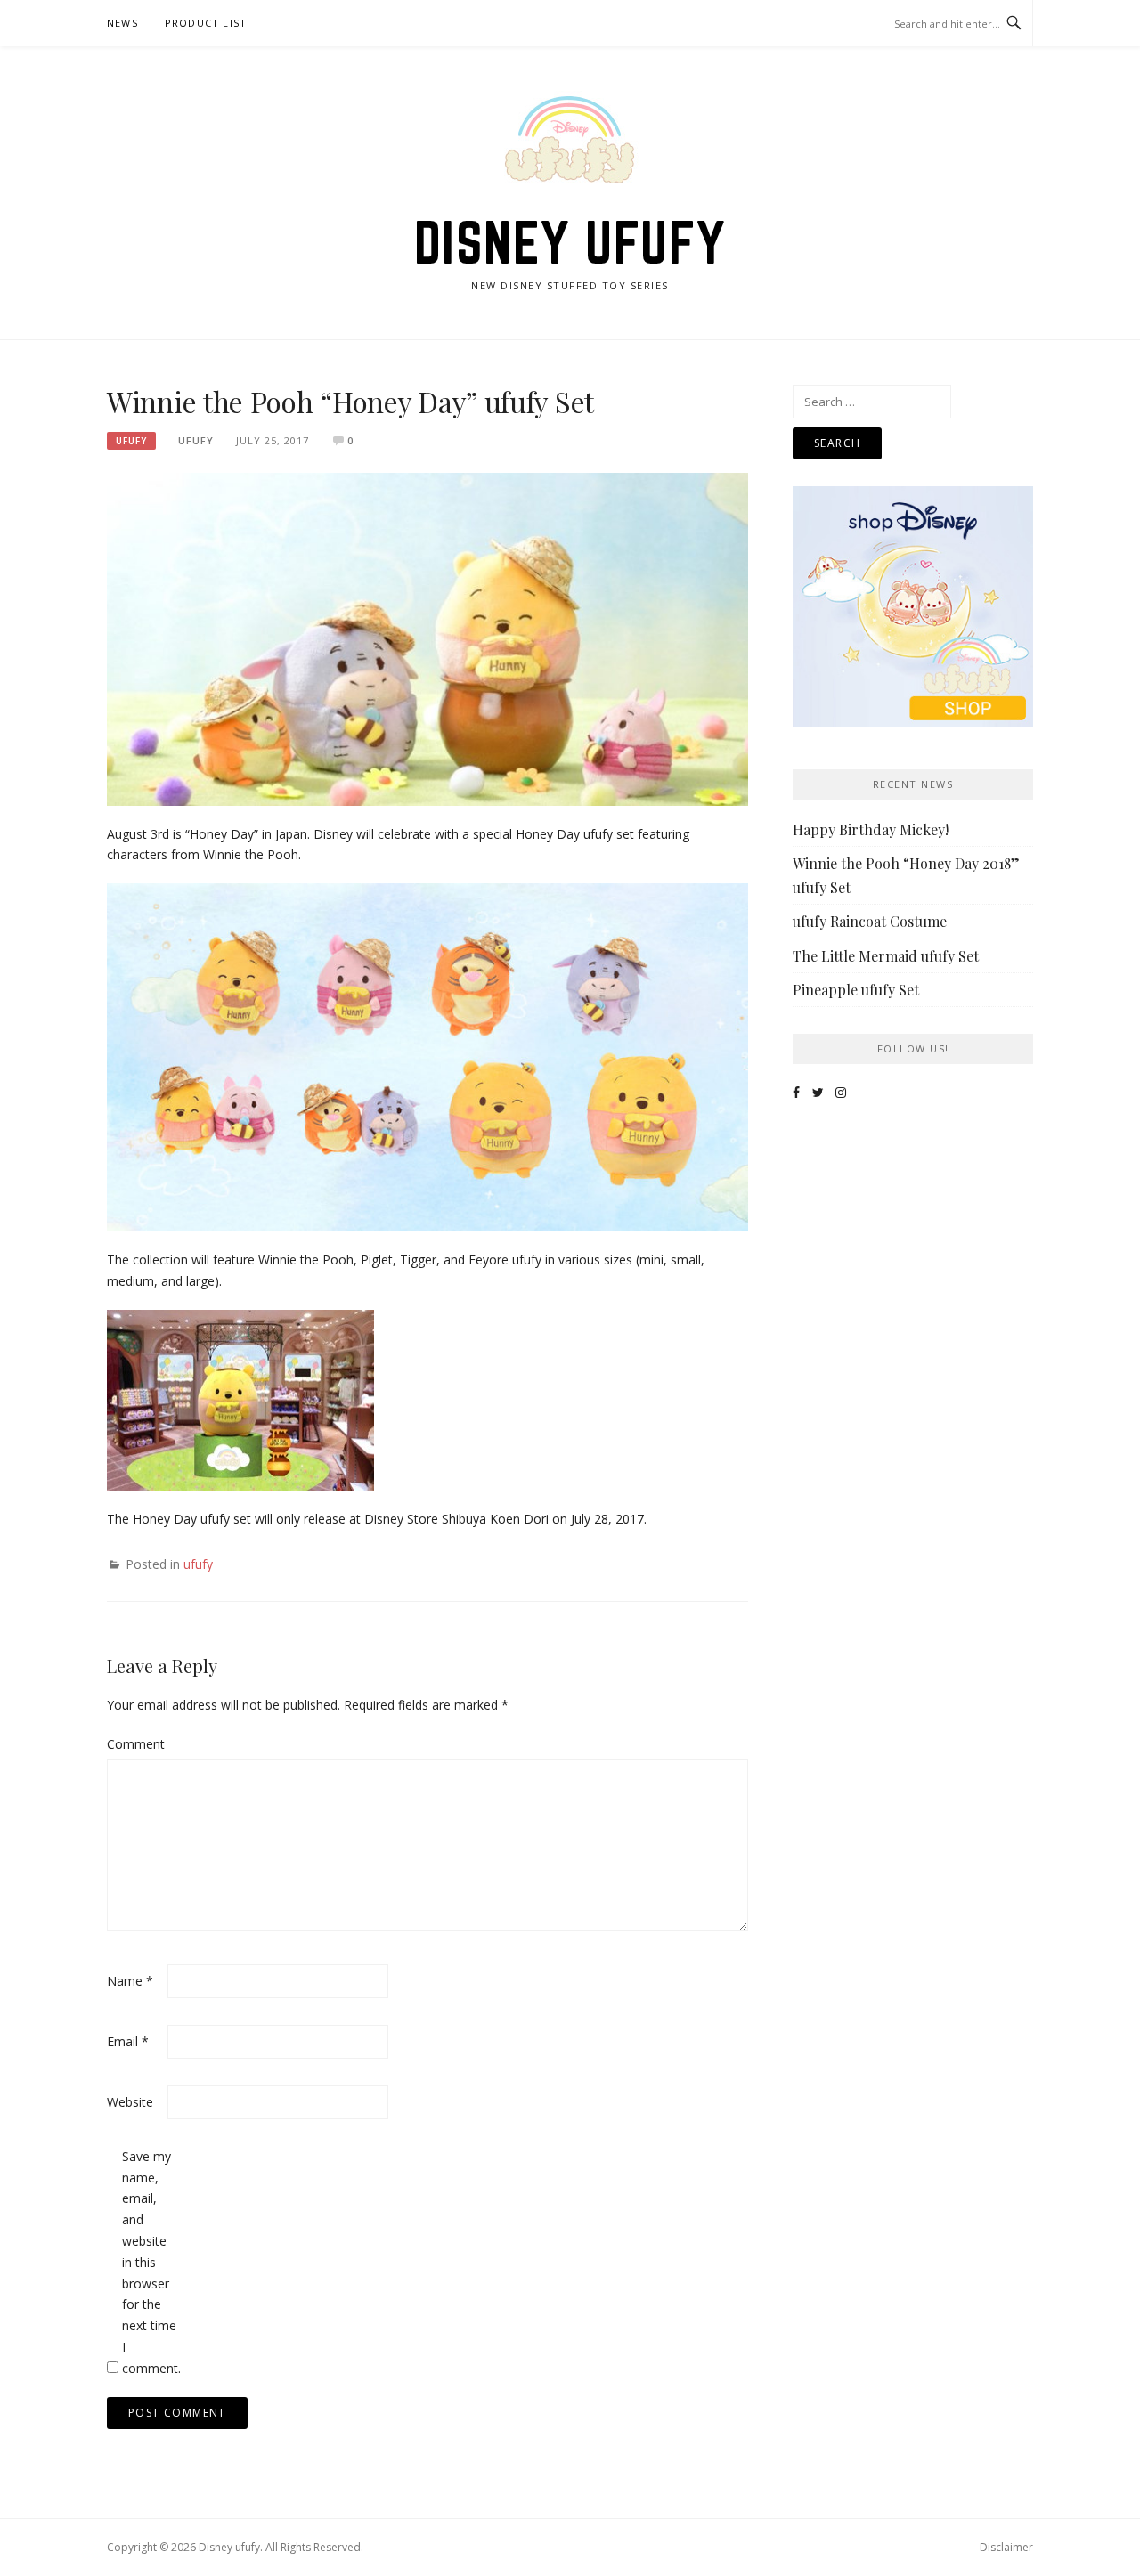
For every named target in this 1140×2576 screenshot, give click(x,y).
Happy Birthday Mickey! (871, 829)
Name (130, 1981)
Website (130, 2102)
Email (128, 2041)
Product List (206, 23)
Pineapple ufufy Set (856, 990)
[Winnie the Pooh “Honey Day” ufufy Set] (427, 638)
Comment (135, 1744)
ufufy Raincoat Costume (870, 921)
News (122, 23)
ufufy (131, 441)
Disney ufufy (570, 242)
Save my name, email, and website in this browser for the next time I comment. (151, 2262)
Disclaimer (1006, 2547)
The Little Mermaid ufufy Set (886, 956)
